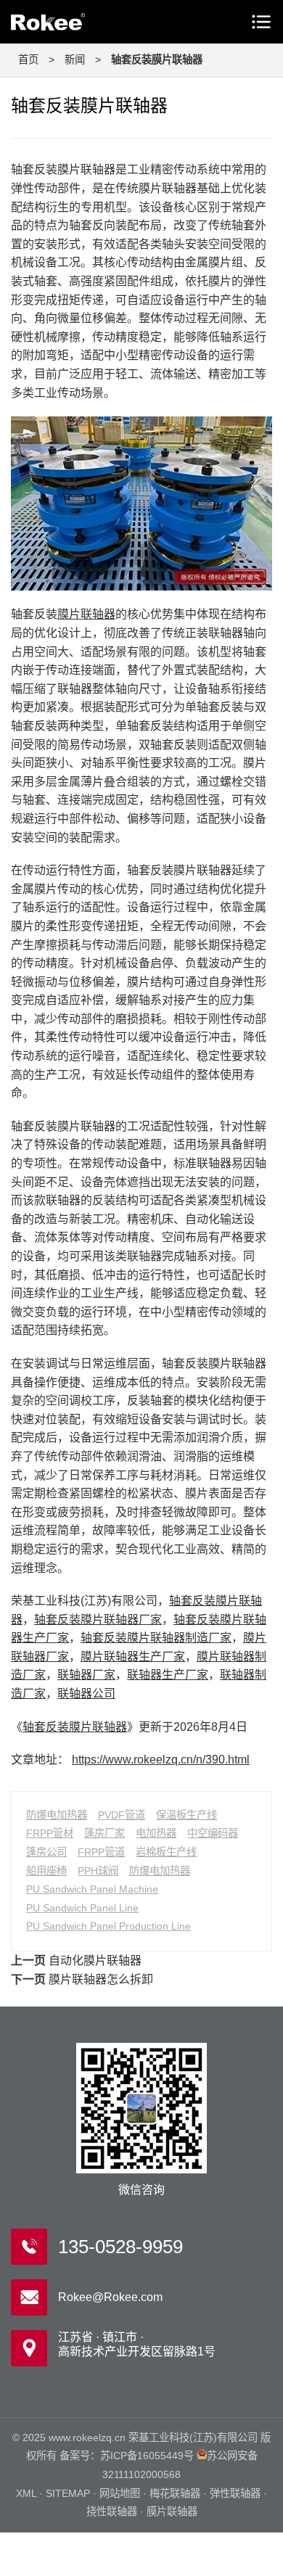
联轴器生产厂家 (168, 1675)
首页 (28, 59)
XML (26, 2493)
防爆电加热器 (57, 1815)
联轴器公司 (86, 1694)
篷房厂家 (104, 1833)
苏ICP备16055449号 (147, 2456)
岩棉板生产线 (166, 1852)
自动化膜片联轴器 (95, 1960)
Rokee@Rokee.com (110, 2297)
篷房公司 (46, 1852)
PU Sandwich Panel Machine (92, 1889)
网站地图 (120, 2493)
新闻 (75, 59)
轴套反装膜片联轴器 (75, 1727)
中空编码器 (213, 1833)
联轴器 (73, 22)
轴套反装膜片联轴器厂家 (98, 1620)
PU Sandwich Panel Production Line (108, 1926)
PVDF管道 (122, 1815)
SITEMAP (68, 2493)
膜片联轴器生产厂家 (133, 1657)
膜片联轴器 (86, 614)
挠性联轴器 (112, 2511)
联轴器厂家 (86, 1675)
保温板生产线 (186, 1815)
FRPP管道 (101, 1852)
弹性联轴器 (235, 2493)
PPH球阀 (98, 1871)
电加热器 (156, 1833)
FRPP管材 (50, 1833)
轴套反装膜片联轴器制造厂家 (156, 1638)
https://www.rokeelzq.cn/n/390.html (161, 1760)
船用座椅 (46, 1871)
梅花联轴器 (175, 2493)
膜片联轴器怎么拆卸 (101, 1979)
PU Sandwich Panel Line (82, 1908)
